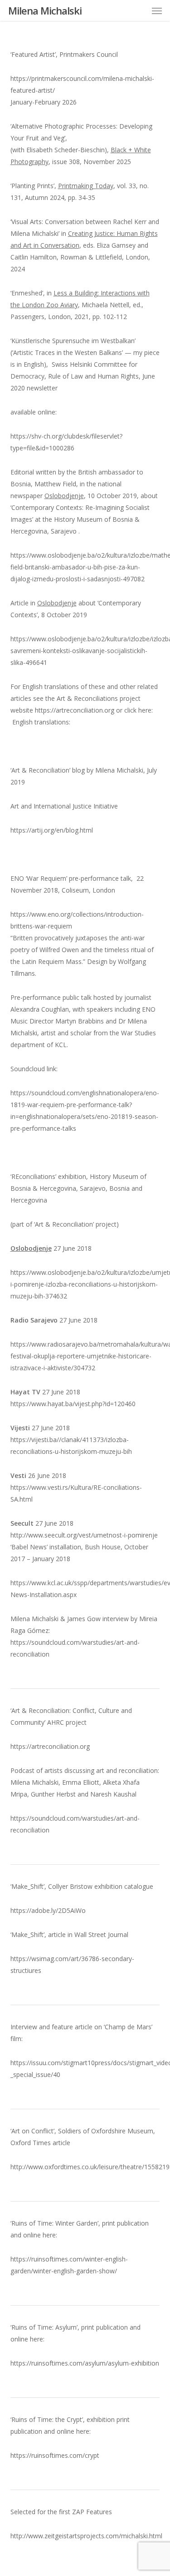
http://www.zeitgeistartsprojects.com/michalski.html (86, 2536)
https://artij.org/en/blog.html (52, 830)
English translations (41, 722)
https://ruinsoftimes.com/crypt (55, 2455)
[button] (157, 10)
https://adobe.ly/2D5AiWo (48, 1910)
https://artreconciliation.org (75, 710)
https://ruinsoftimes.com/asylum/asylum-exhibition (85, 2363)
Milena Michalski (45, 10)
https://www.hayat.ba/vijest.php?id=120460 (73, 1404)
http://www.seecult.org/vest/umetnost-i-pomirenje (84, 1535)
